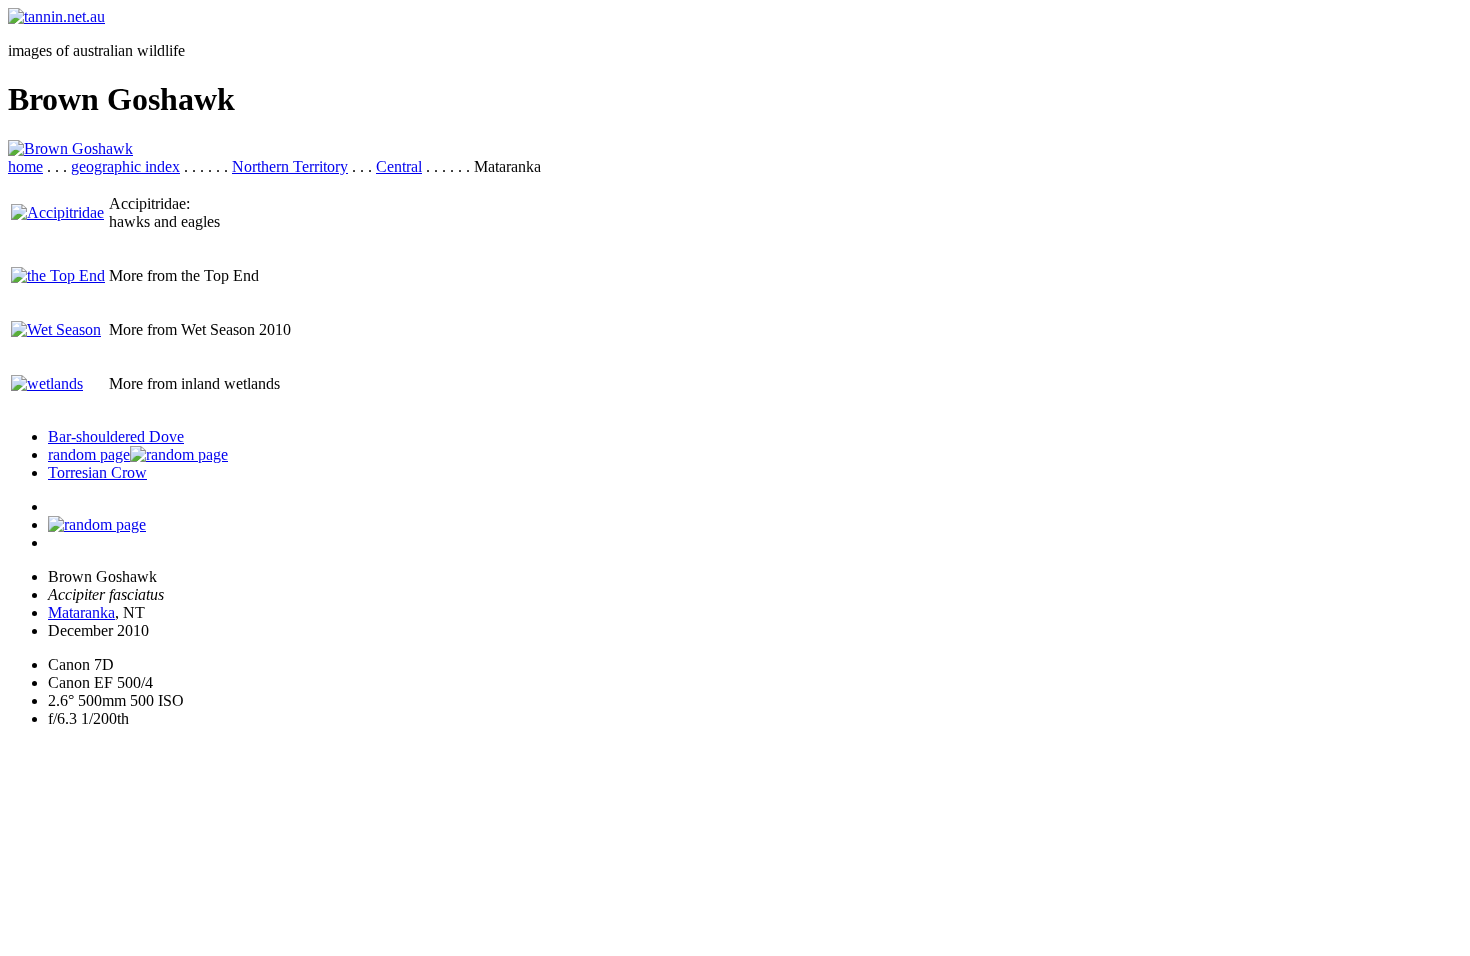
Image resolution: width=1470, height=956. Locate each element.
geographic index (125, 166)
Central (399, 166)
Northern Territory (290, 166)
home (25, 166)
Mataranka (81, 612)
